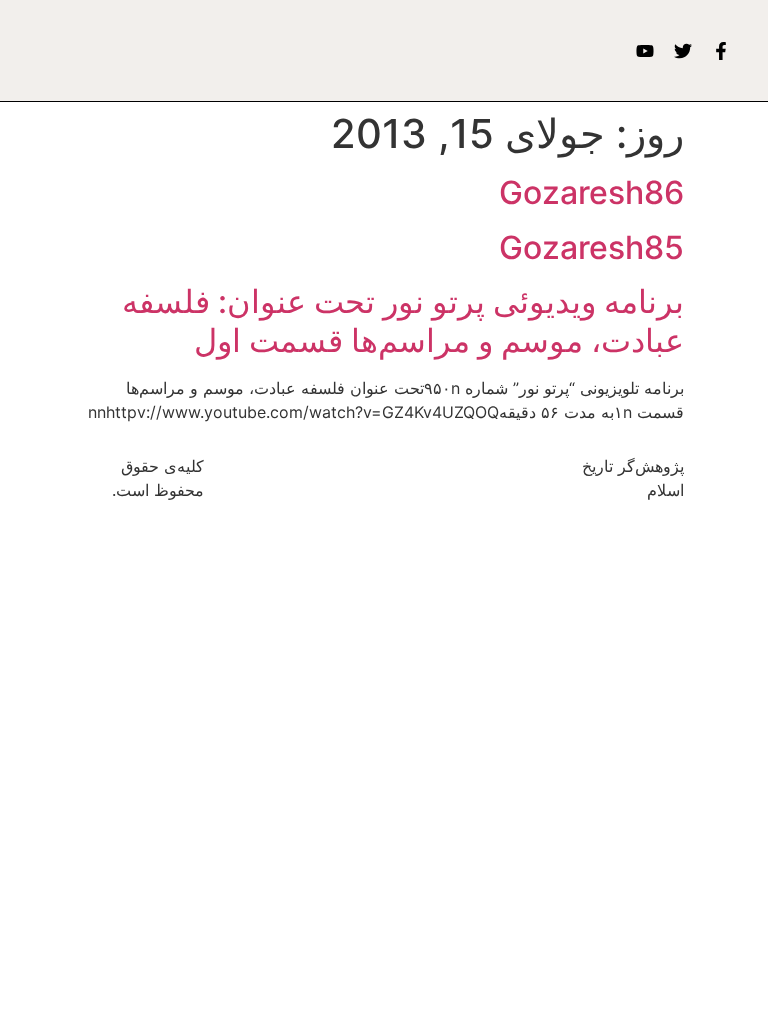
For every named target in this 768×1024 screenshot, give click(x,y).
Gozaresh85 (591, 247)
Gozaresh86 (591, 192)
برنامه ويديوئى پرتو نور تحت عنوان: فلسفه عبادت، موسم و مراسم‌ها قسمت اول (403, 320)
